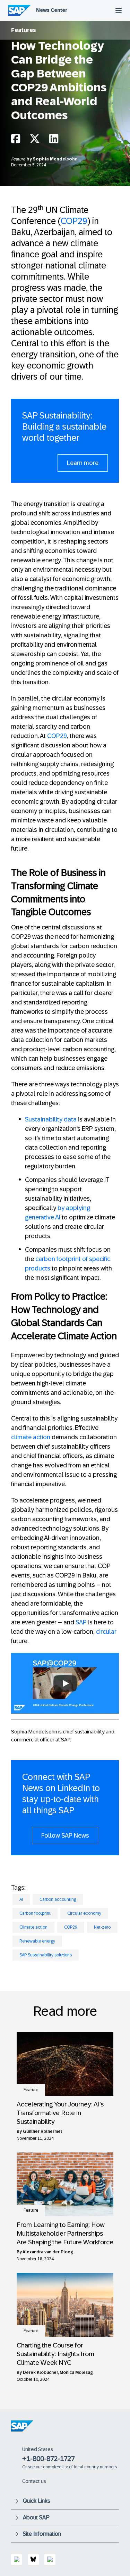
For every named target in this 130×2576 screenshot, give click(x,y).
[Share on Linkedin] (54, 140)
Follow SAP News (65, 1836)
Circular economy (84, 1913)
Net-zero (102, 1927)
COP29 (74, 221)
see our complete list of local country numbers (72, 2467)
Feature (19, 159)
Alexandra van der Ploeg (48, 2252)
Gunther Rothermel (42, 2131)
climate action (31, 1437)
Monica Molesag (76, 2372)
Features (24, 30)
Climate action (33, 1927)
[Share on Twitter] (35, 140)
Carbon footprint (35, 1913)
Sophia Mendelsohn (55, 159)
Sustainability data (51, 1119)
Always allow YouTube (65, 1704)
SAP (81, 1622)
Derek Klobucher (40, 2372)
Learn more (83, 463)
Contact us (34, 2481)
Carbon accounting (58, 1899)
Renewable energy (37, 1941)
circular (106, 1632)
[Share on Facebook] (16, 140)
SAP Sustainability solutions (46, 1955)
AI (21, 1899)
